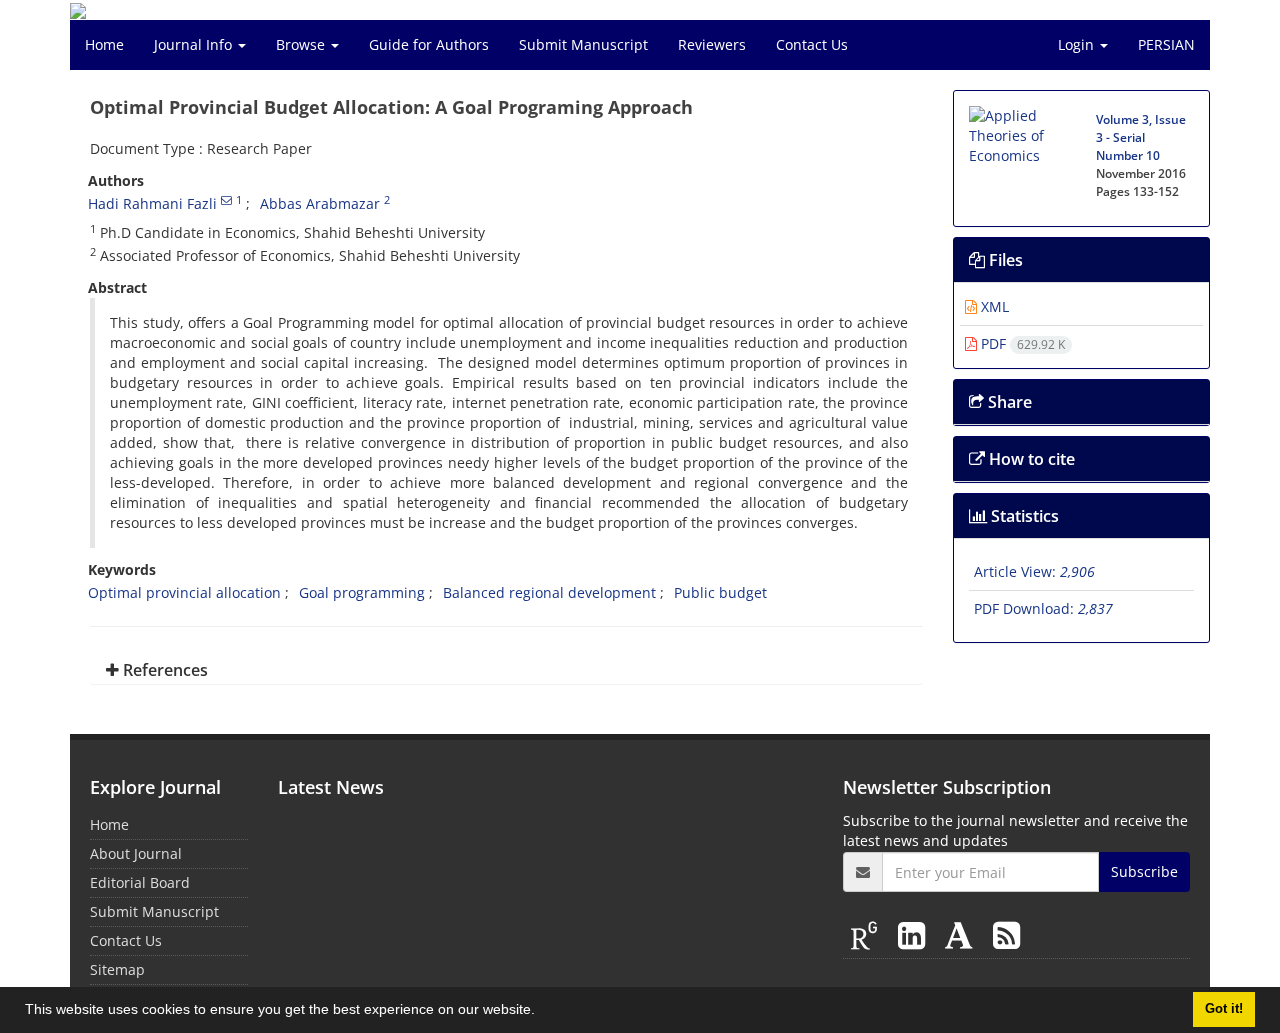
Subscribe (1144, 871)
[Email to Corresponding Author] (226, 200)
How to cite (1030, 459)
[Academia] (963, 934)
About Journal (136, 853)
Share (1008, 402)
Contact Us (812, 44)
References (163, 670)
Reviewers (712, 44)
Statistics (1023, 516)
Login (1078, 44)
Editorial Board (140, 882)
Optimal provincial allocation (184, 592)
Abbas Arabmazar (320, 203)
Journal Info (195, 44)
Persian (1166, 44)
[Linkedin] (915, 934)
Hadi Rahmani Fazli (152, 203)
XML (993, 306)
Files (1004, 260)
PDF (1021, 343)
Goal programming (362, 592)
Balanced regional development (549, 592)
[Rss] (1006, 934)
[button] (542, 1012)
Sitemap (117, 969)
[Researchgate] (868, 934)
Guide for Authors (429, 44)
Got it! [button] (1224, 1009)
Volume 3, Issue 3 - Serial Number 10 (1141, 137)
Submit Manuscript (583, 44)
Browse (302, 44)
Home (104, 44)
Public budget (720, 592)
